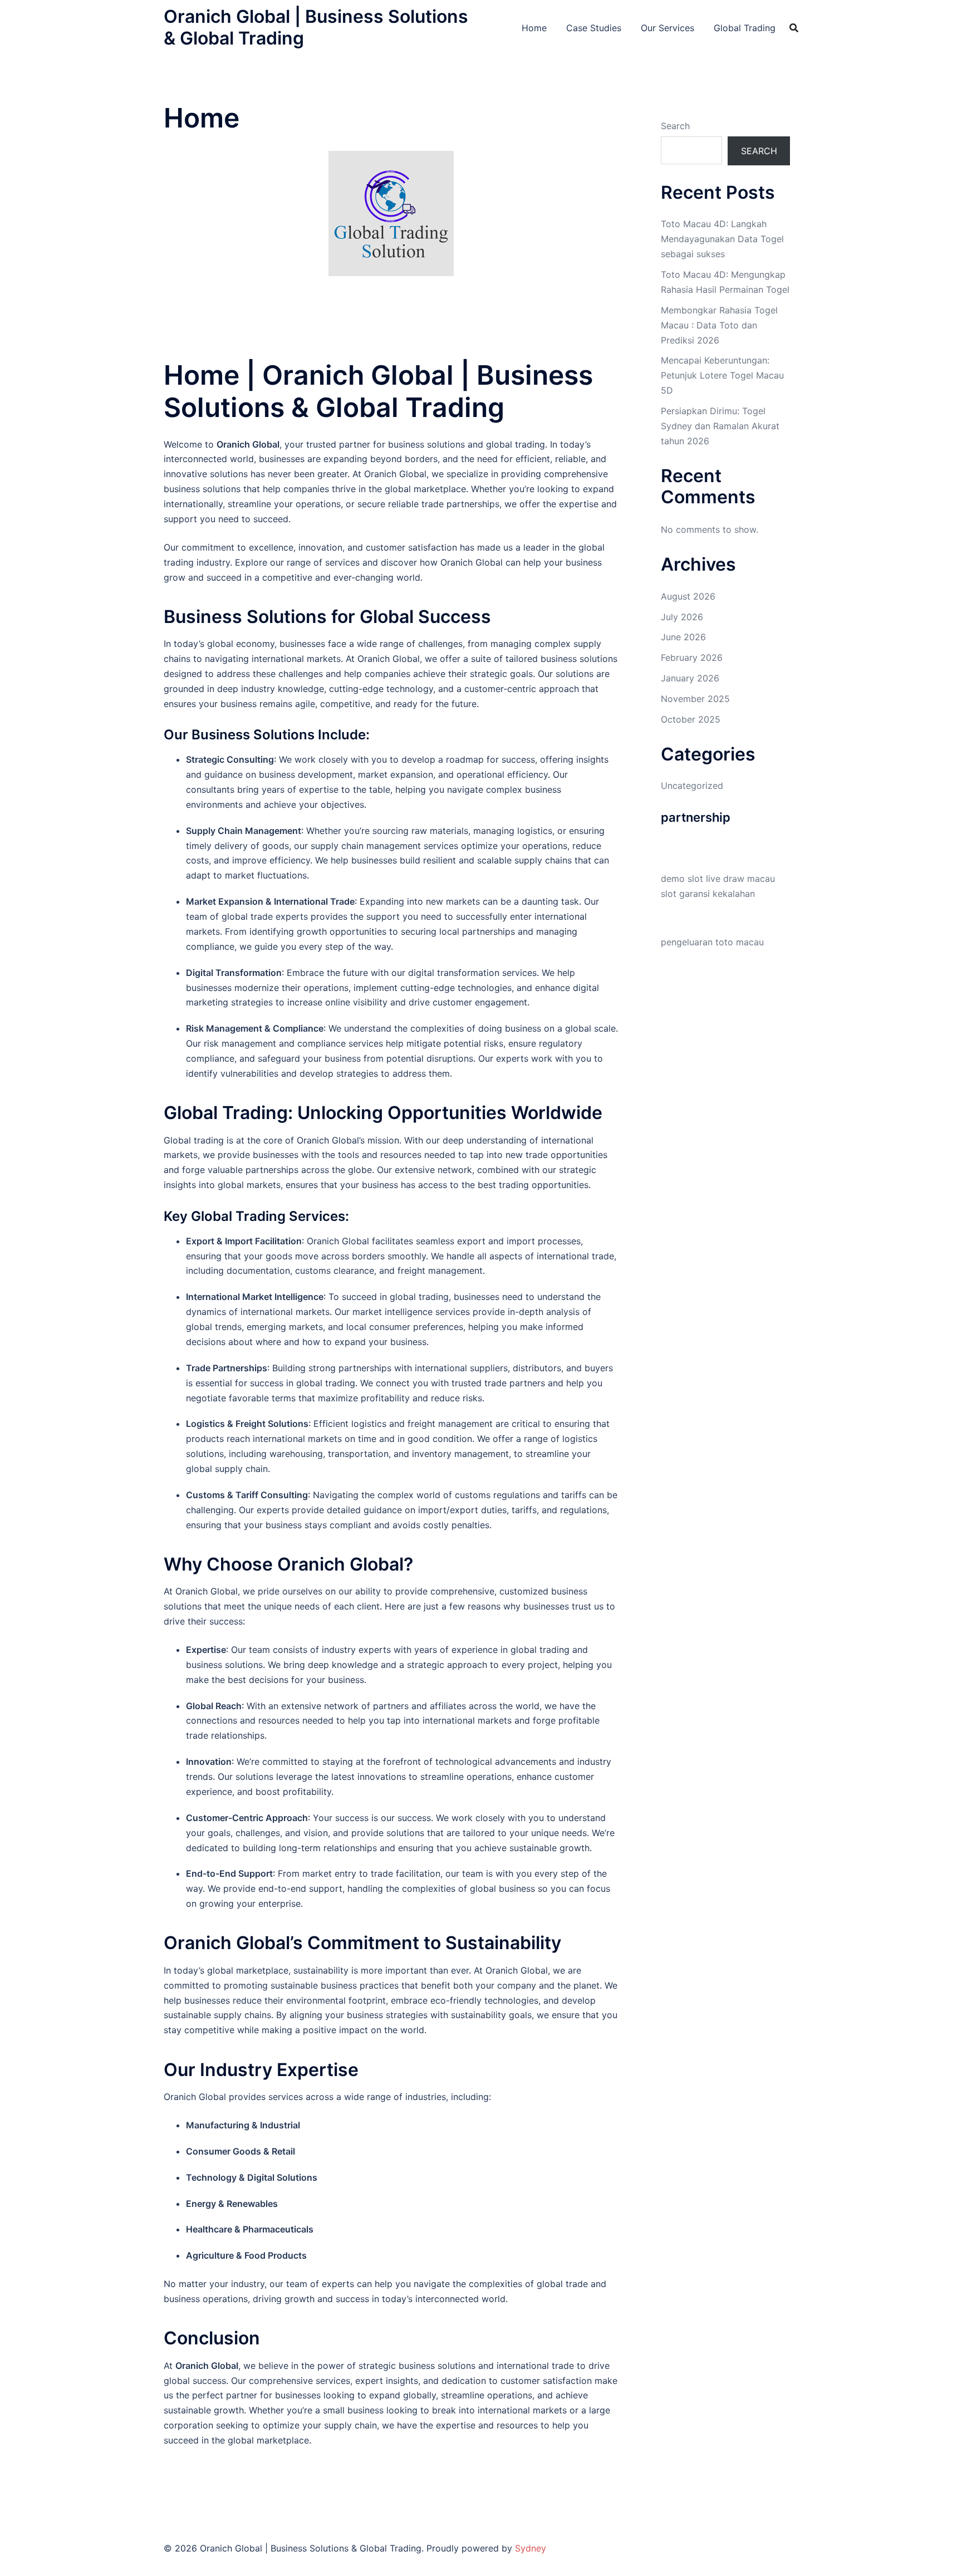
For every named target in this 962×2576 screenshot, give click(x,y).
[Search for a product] (794, 28)
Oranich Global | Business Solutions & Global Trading (316, 27)
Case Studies (594, 28)
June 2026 (683, 637)
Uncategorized (692, 786)
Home (534, 28)
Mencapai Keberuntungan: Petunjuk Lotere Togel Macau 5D (722, 375)
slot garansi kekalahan (708, 894)
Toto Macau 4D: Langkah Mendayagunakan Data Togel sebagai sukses (722, 239)
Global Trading (745, 28)
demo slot (682, 879)
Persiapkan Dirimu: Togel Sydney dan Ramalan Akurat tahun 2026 (720, 426)
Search (675, 126)
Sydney (531, 2548)
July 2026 (682, 617)
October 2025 (691, 719)
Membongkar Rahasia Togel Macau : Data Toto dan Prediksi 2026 (719, 325)
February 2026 (692, 658)
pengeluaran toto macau (712, 942)
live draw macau (740, 879)
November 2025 (695, 699)
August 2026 (688, 596)
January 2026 (690, 678)
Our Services (667, 28)
